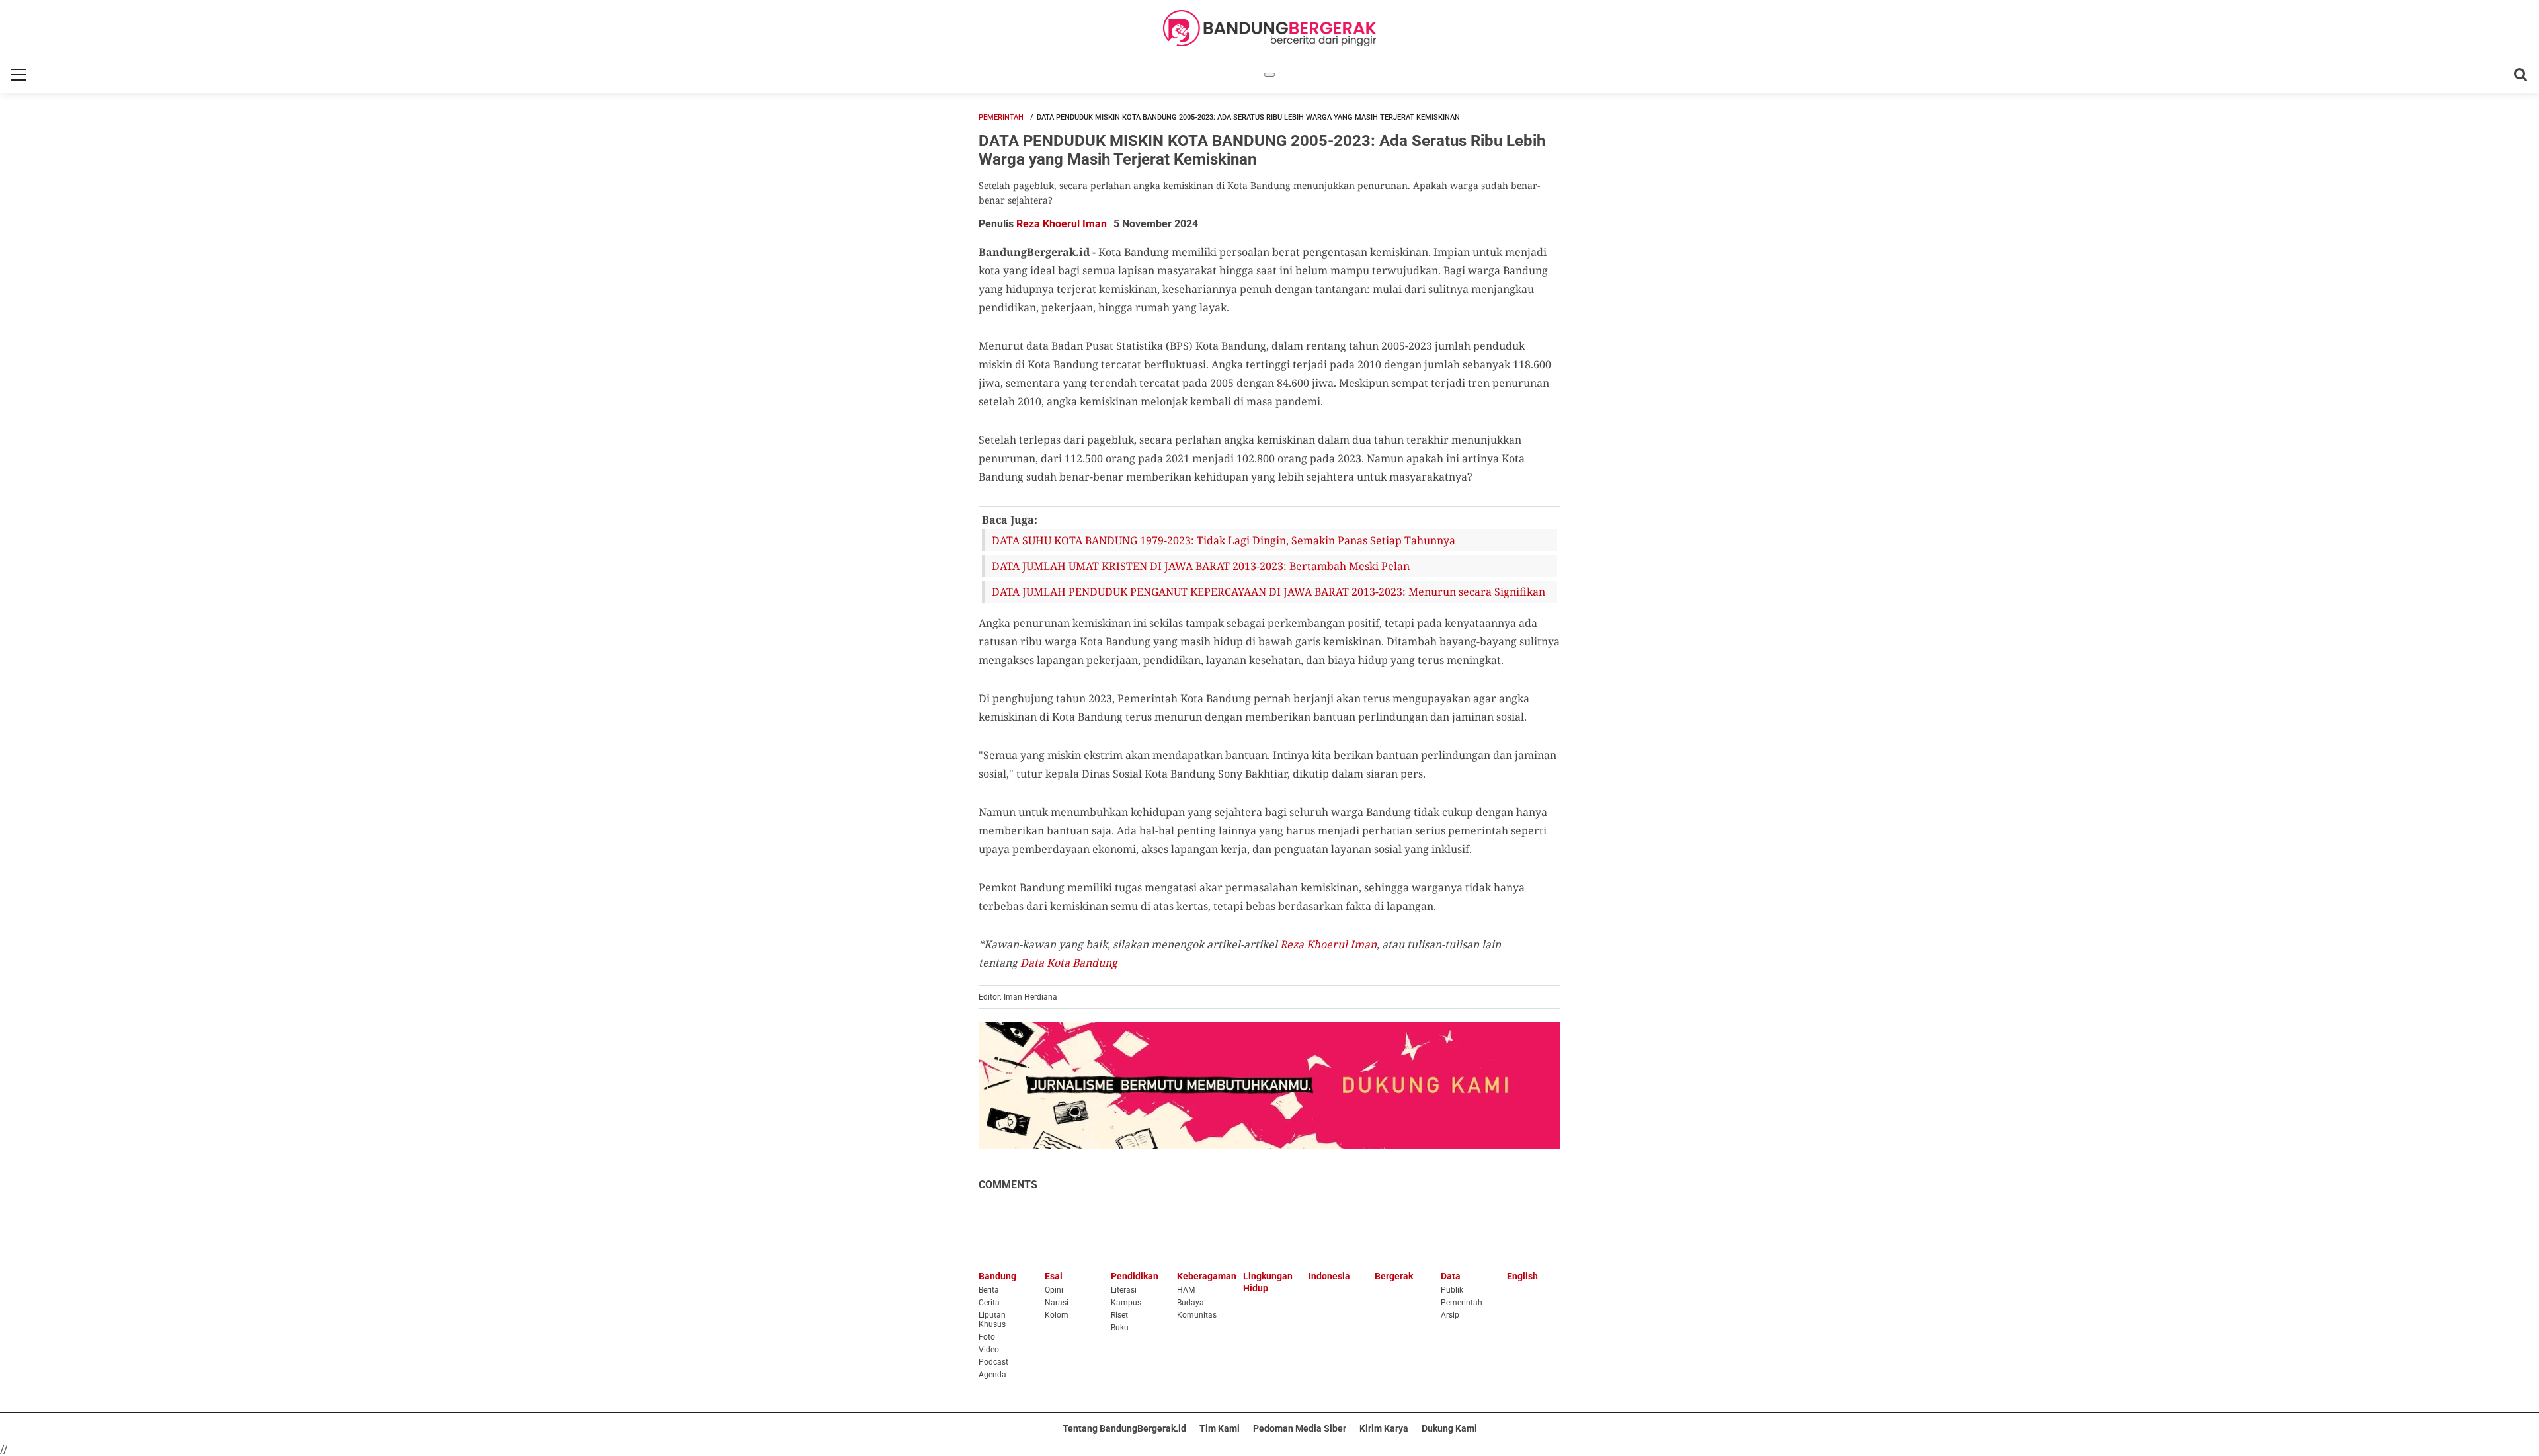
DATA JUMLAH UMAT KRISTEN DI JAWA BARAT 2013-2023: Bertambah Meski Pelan (1201, 566)
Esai (1054, 1276)
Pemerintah (1001, 117)
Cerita (989, 1303)
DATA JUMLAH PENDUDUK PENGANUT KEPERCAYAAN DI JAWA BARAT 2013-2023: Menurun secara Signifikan (1269, 592)
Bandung (997, 1276)
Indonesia (1329, 1276)
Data (1451, 1276)
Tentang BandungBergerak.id (1124, 1428)
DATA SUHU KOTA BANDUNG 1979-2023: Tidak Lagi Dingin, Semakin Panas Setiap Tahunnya (1224, 540)
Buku (1120, 1328)
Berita (989, 1290)
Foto (987, 1337)
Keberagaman (1207, 1276)
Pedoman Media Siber (1300, 1428)
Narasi (1057, 1303)
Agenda (992, 1375)
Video (989, 1350)
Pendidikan (1135, 1276)
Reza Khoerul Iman (1062, 224)
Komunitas (1197, 1315)
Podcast (993, 1362)
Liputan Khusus (992, 1320)
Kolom (1057, 1315)
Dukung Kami (1449, 1428)
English (1522, 1276)
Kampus (1126, 1303)
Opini (1054, 1290)
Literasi (1124, 1290)
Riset (1119, 1315)
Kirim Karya (1384, 1428)
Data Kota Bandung (1069, 963)
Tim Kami (1220, 1428)
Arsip (1450, 1315)
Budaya (1190, 1303)
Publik (1452, 1290)
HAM (1186, 1290)
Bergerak (1394, 1276)
